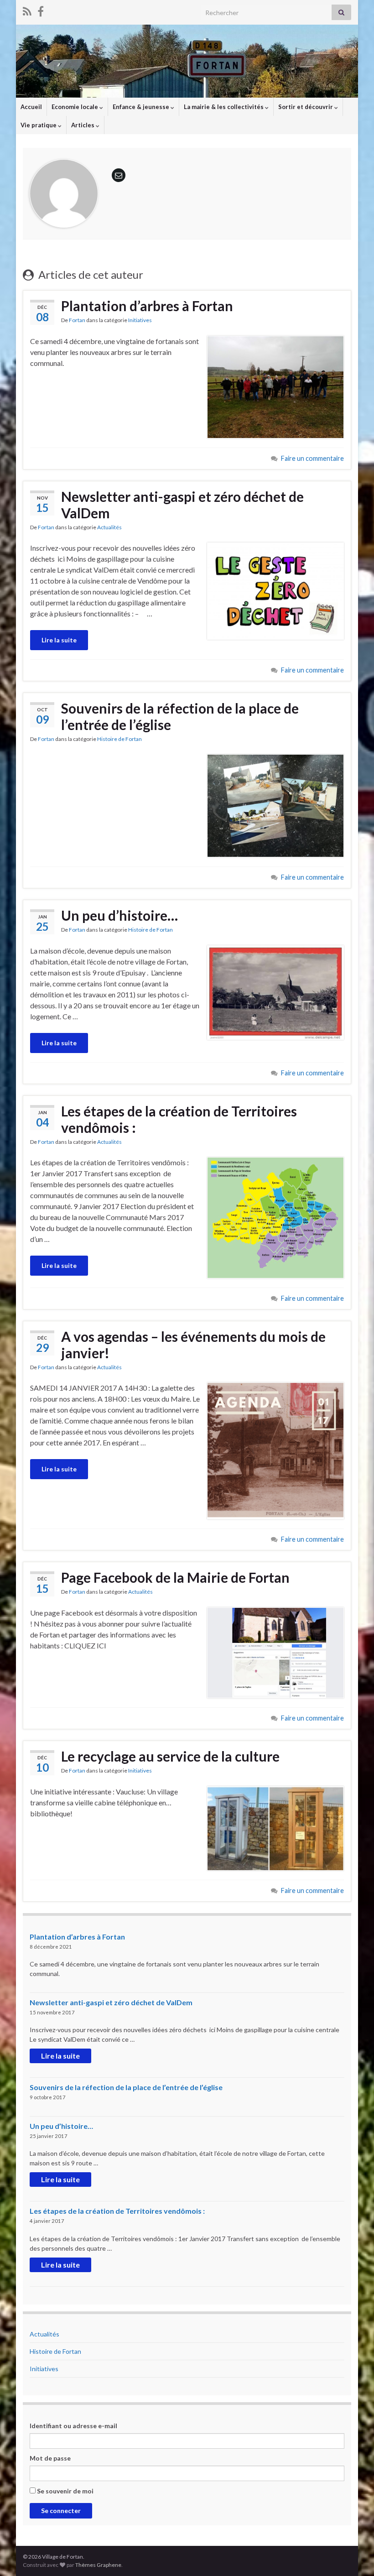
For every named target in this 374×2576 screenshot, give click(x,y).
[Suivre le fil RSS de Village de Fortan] (27, 10)
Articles (83, 125)
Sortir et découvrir (306, 107)
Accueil (31, 107)
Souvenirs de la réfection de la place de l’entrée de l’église (180, 716)
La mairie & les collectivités (224, 107)
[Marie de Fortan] (41, 10)
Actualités (109, 527)
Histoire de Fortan (119, 739)
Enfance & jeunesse (142, 107)
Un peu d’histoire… (119, 915)
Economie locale (75, 107)
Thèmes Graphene (98, 2565)
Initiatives (140, 320)
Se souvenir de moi (65, 2491)
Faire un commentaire (312, 458)
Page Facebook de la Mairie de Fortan (175, 1577)
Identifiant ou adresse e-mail (73, 2426)
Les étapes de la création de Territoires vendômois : (179, 1119)
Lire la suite (59, 640)
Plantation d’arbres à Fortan (147, 306)
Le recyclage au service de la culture (170, 1756)
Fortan (77, 320)
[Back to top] (353, 2555)
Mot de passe (50, 2458)
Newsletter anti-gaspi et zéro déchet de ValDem (182, 505)
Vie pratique (39, 125)
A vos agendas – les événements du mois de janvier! (193, 1345)
